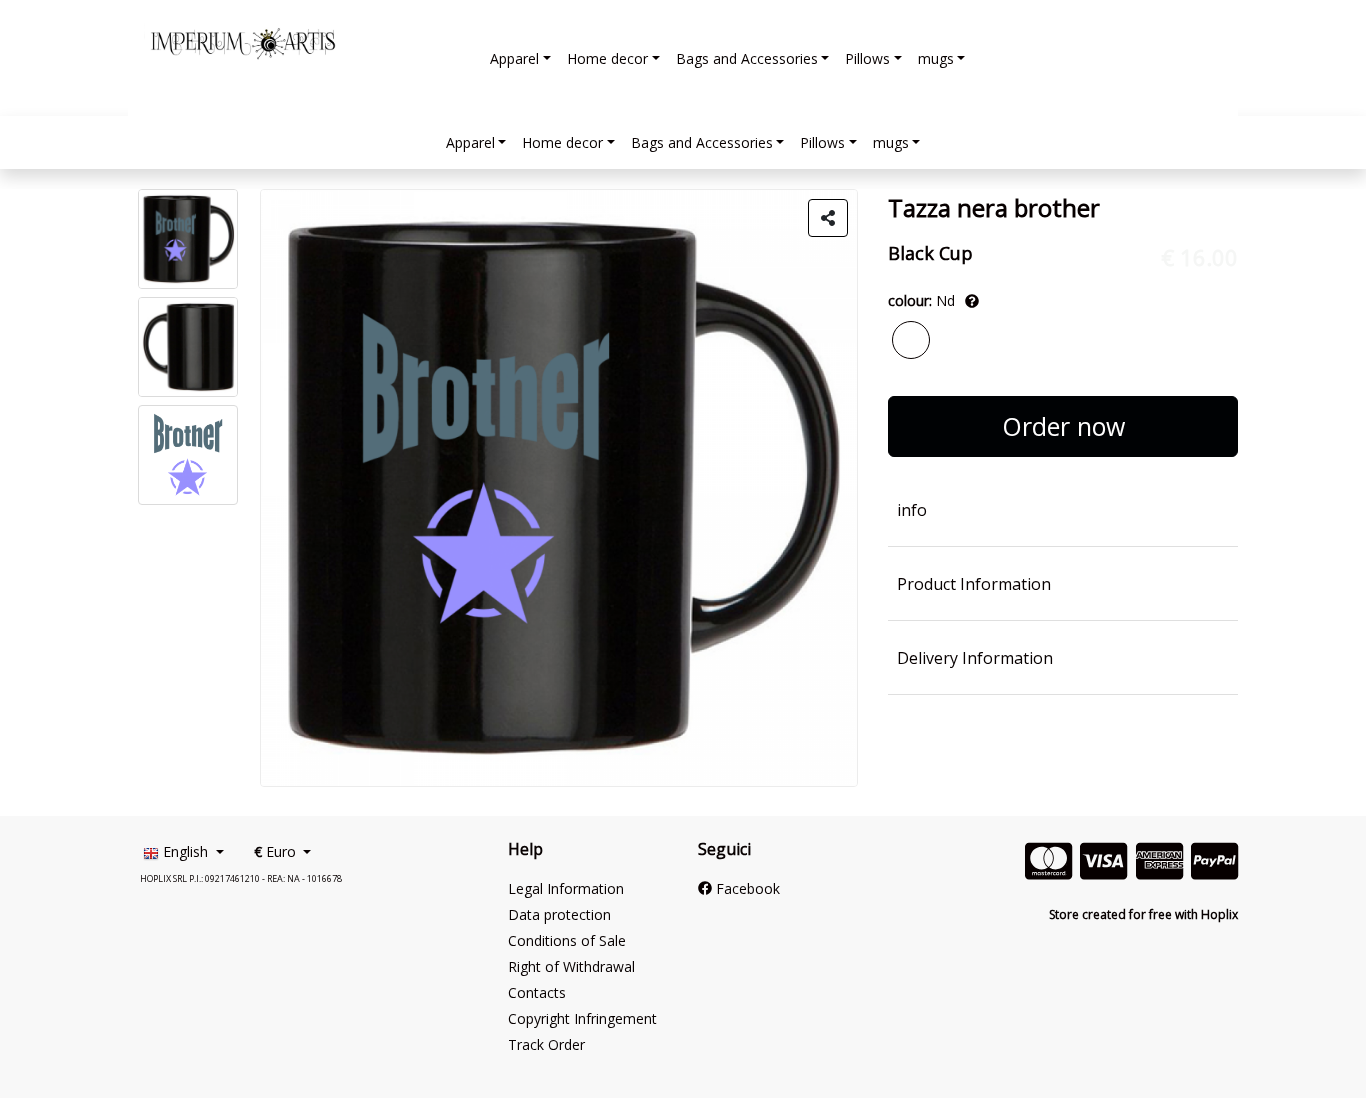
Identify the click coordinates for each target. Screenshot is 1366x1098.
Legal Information (566, 888)
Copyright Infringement (582, 1018)
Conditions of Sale (567, 940)
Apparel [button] (514, 58)
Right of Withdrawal (571, 966)
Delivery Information (975, 658)
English (185, 851)
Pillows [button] (867, 58)
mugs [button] (936, 58)
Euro (277, 851)
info (912, 510)
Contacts (537, 992)
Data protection (559, 914)
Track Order (546, 1044)
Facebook (746, 888)
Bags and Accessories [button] (747, 58)
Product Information (974, 584)
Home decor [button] (607, 58)
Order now (1063, 426)
